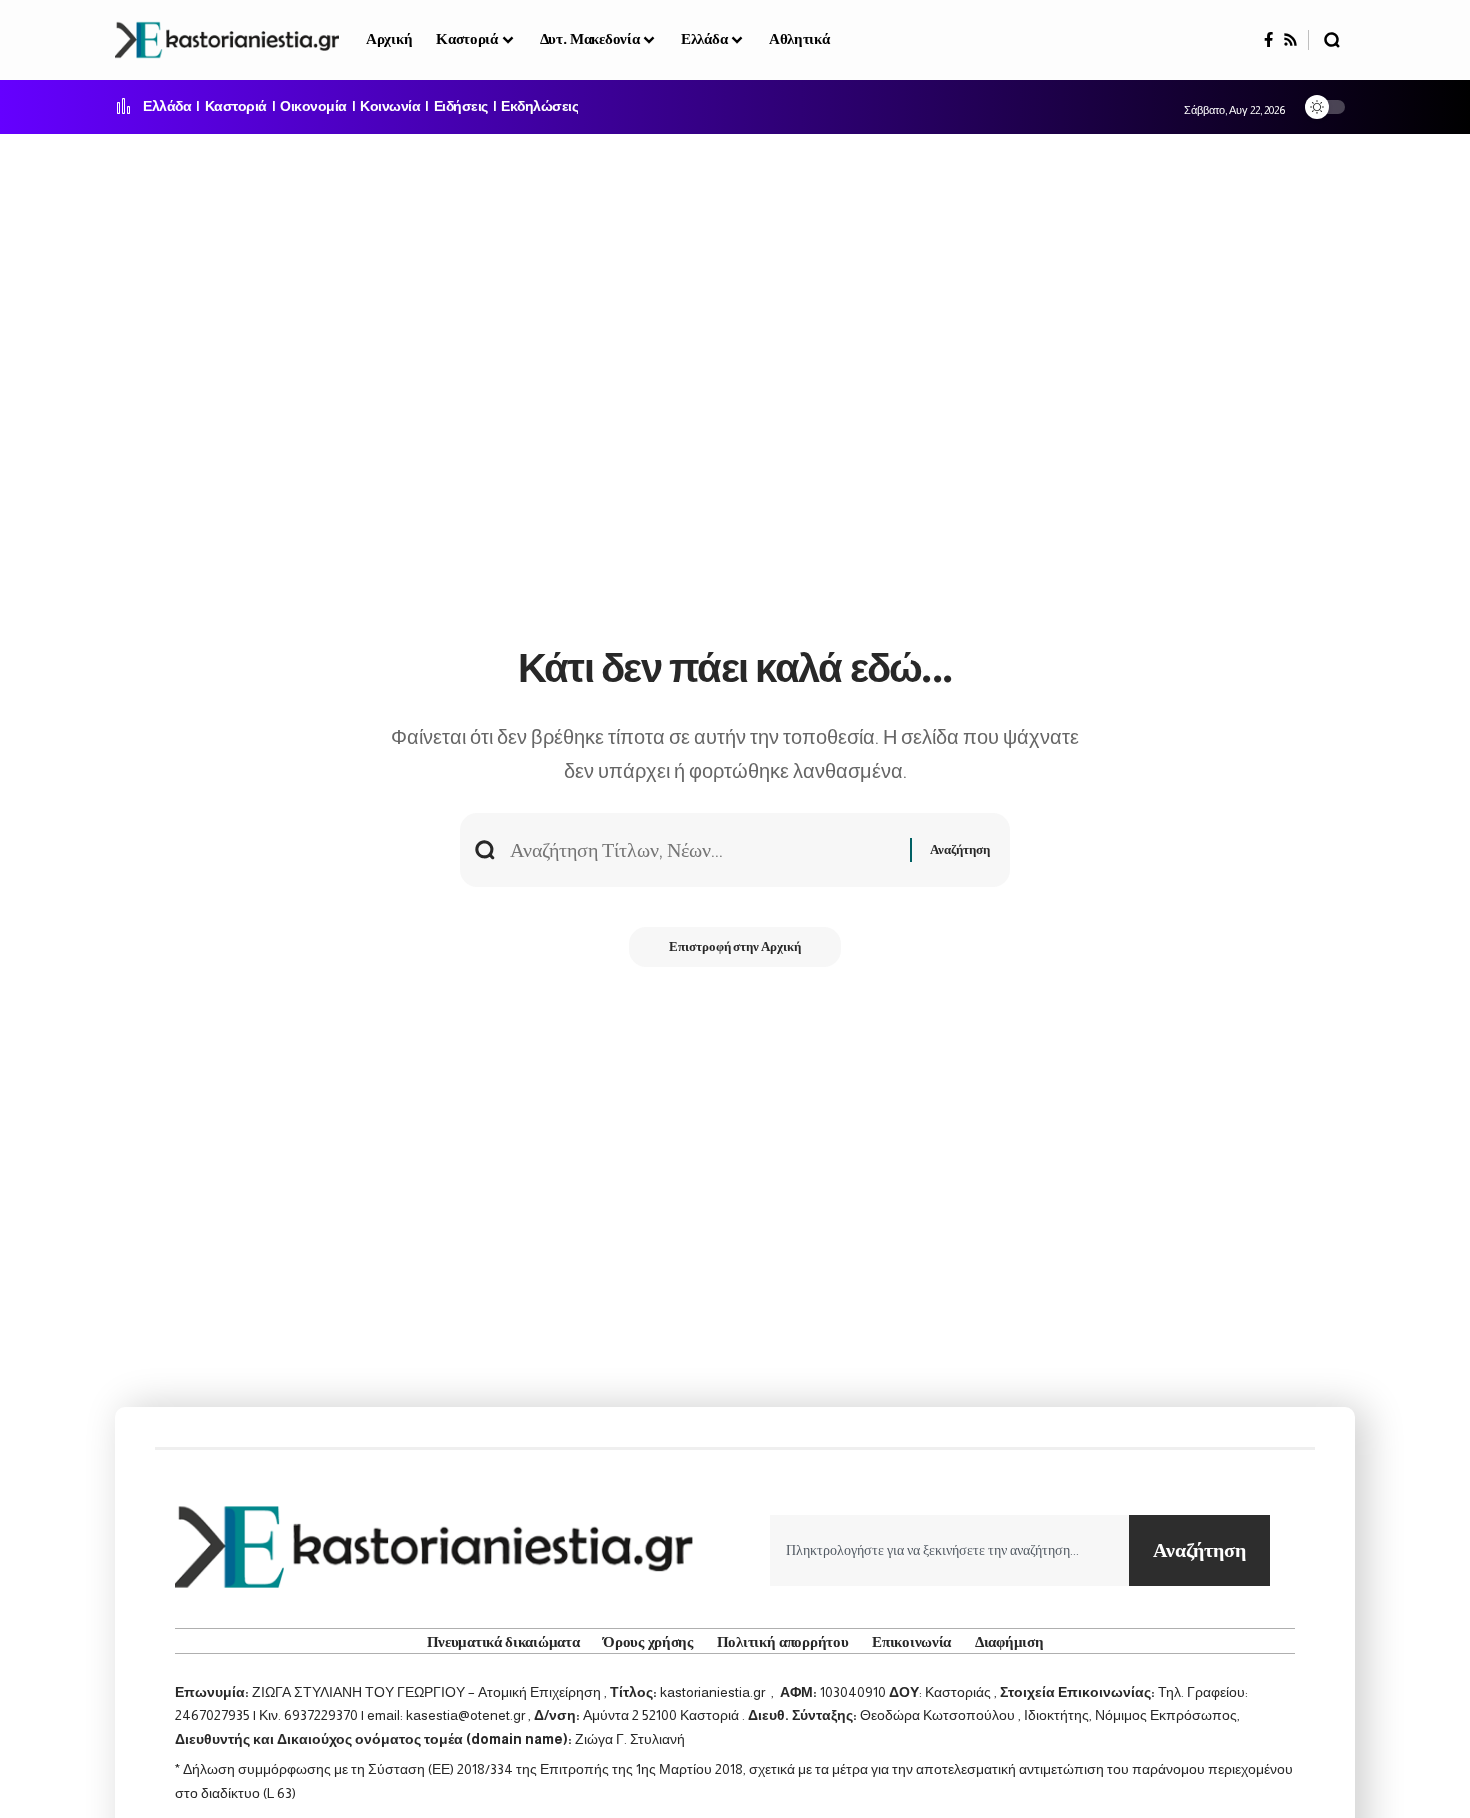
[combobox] (949, 1550)
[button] (1332, 40)
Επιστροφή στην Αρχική (735, 946)
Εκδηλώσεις (539, 107)
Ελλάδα (167, 107)
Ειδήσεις (461, 107)
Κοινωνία (390, 107)
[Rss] (1290, 40)
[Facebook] (1268, 40)
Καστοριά (236, 107)
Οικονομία (313, 107)
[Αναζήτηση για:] (702, 850)
